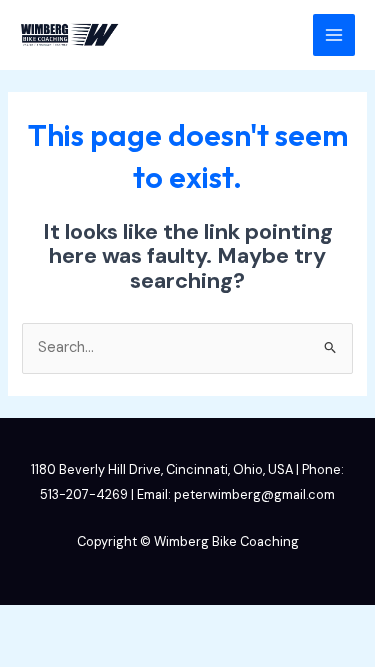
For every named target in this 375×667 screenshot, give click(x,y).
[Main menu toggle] (334, 35)
